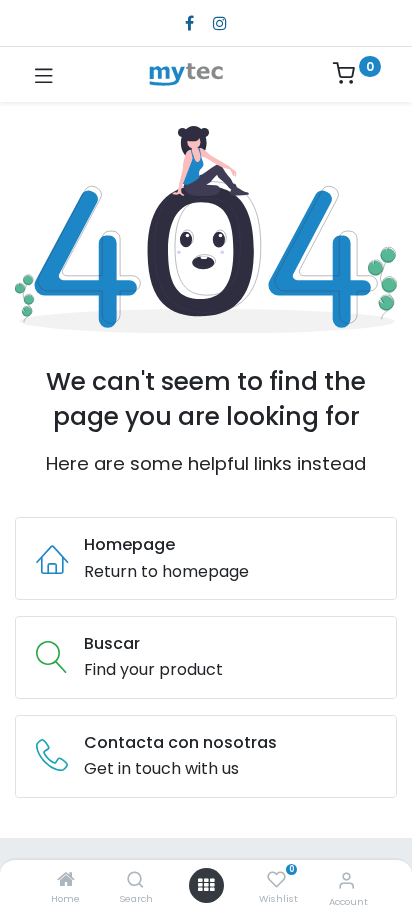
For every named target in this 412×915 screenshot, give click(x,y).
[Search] (135, 880)
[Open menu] (206, 885)
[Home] (66, 880)
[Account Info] (346, 880)
